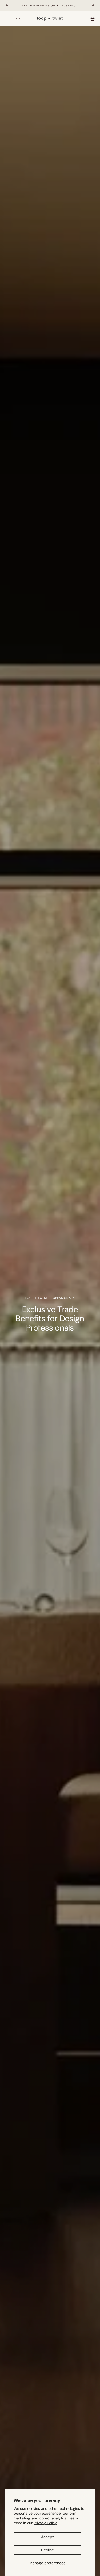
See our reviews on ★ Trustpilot (50, 5)
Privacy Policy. (45, 2523)
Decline (47, 2550)
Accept (47, 2537)
